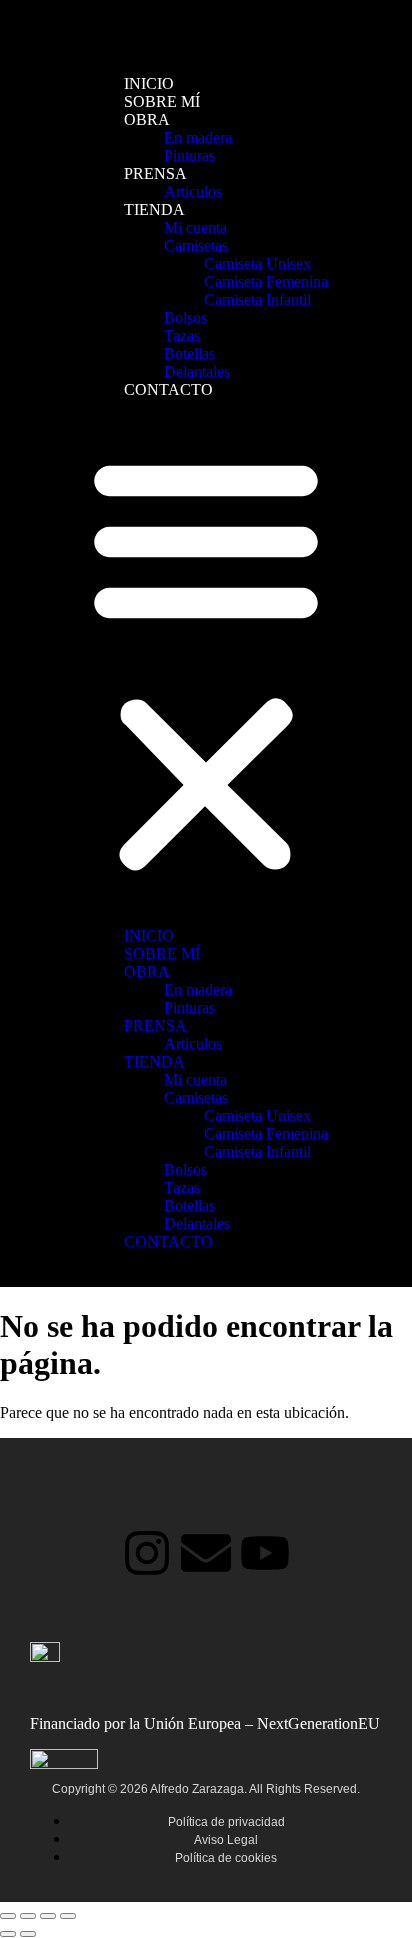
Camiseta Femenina (266, 281)
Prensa (155, 173)
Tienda (154, 209)
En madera (198, 137)
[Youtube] (265, 1553)
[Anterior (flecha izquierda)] (8, 1934)
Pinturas (189, 155)
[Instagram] (147, 1553)
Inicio (149, 83)
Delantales (197, 371)
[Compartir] (48, 1916)
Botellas (189, 353)
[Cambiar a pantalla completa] (28, 1916)
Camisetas (196, 245)
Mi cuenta (195, 227)
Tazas (182, 335)
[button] (206, 663)
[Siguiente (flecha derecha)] (28, 1934)
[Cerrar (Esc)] (68, 1916)
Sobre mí (162, 101)
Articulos (193, 191)
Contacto (168, 389)
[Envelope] (206, 1553)
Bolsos (185, 317)
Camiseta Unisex (257, 263)
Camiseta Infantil (257, 299)
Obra (147, 119)
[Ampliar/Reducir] (8, 1916)
